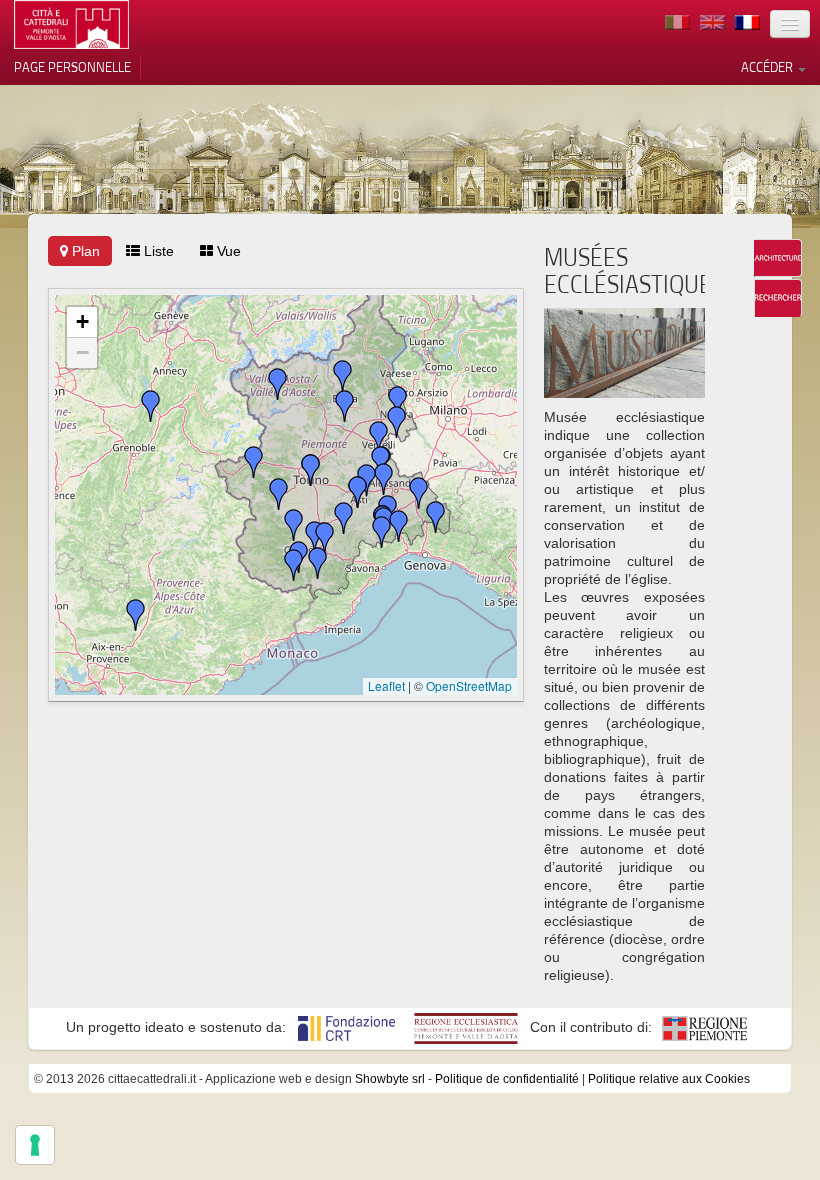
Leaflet (386, 685)
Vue (227, 251)
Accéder (768, 67)
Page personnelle (72, 67)
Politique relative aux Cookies (669, 1079)
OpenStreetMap (469, 685)
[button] (254, 462)
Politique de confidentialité (507, 1079)
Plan (84, 251)
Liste (157, 251)
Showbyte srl (390, 1079)
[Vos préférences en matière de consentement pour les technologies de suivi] (35, 1145)
